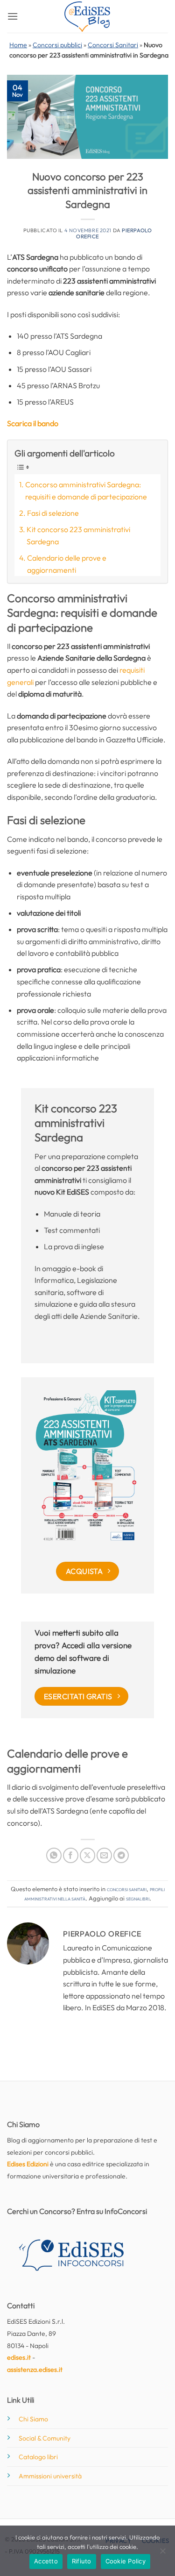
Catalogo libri (38, 2457)
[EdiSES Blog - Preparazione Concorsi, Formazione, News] (88, 17)
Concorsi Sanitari (113, 45)
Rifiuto (82, 2561)
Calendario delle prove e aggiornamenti (67, 564)
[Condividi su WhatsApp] (54, 1855)
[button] (13, 16)
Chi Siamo (33, 2419)
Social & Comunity (45, 2438)
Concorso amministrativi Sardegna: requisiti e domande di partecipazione (86, 491)
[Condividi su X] (87, 1855)
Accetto (46, 2561)
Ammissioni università (50, 2476)
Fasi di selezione (53, 513)
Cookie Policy (126, 2561)
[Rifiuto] (162, 2554)
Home (18, 45)
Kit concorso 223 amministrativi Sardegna (78, 535)
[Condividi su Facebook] (71, 1855)
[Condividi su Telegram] (121, 1855)
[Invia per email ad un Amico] (104, 1855)
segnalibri (138, 1898)
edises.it (19, 2357)
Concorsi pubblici (57, 45)
